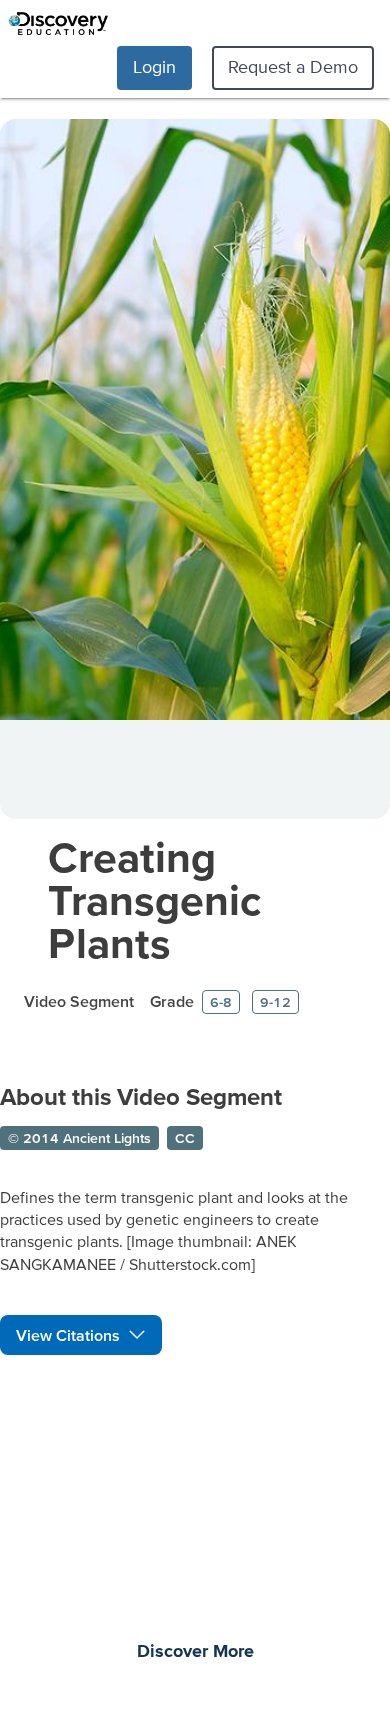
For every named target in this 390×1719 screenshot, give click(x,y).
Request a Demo (293, 66)
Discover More (195, 1652)
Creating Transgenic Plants (154, 899)
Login (154, 66)
